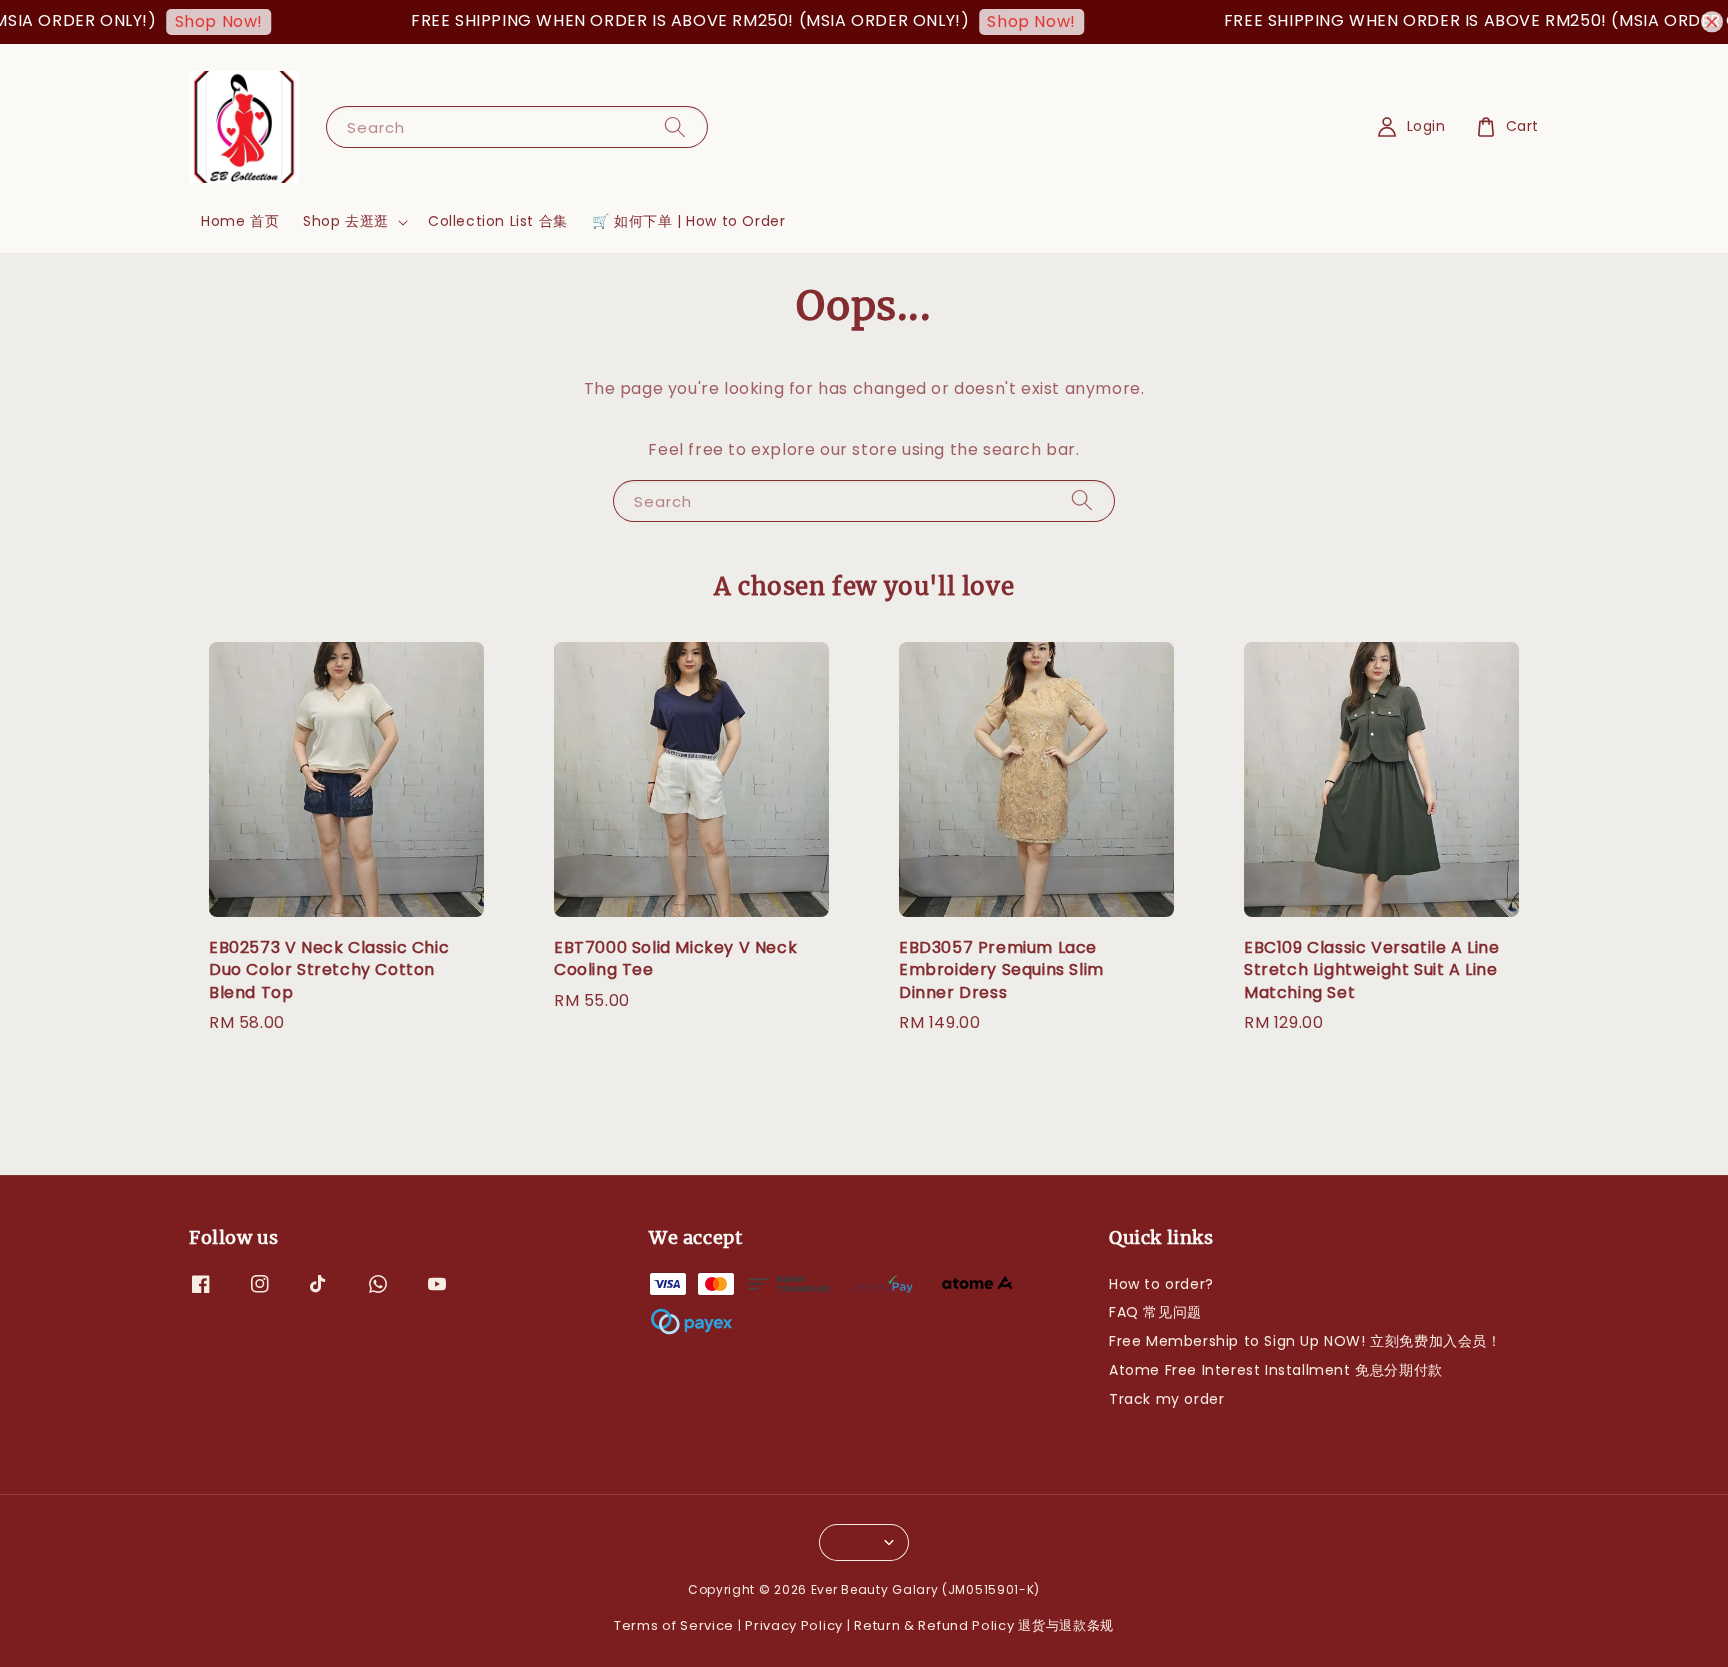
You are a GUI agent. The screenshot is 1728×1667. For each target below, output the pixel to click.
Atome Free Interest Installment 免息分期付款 (1276, 1370)
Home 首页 (240, 221)
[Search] (675, 126)
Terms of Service (674, 1625)
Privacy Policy (794, 1625)
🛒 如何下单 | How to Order (689, 221)
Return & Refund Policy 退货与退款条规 (984, 1625)
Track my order (1166, 1399)
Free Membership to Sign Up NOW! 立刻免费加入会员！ (1305, 1341)
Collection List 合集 (498, 221)
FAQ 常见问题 (1155, 1312)
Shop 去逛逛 (346, 221)
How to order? (1161, 1284)
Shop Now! (190, 21)
